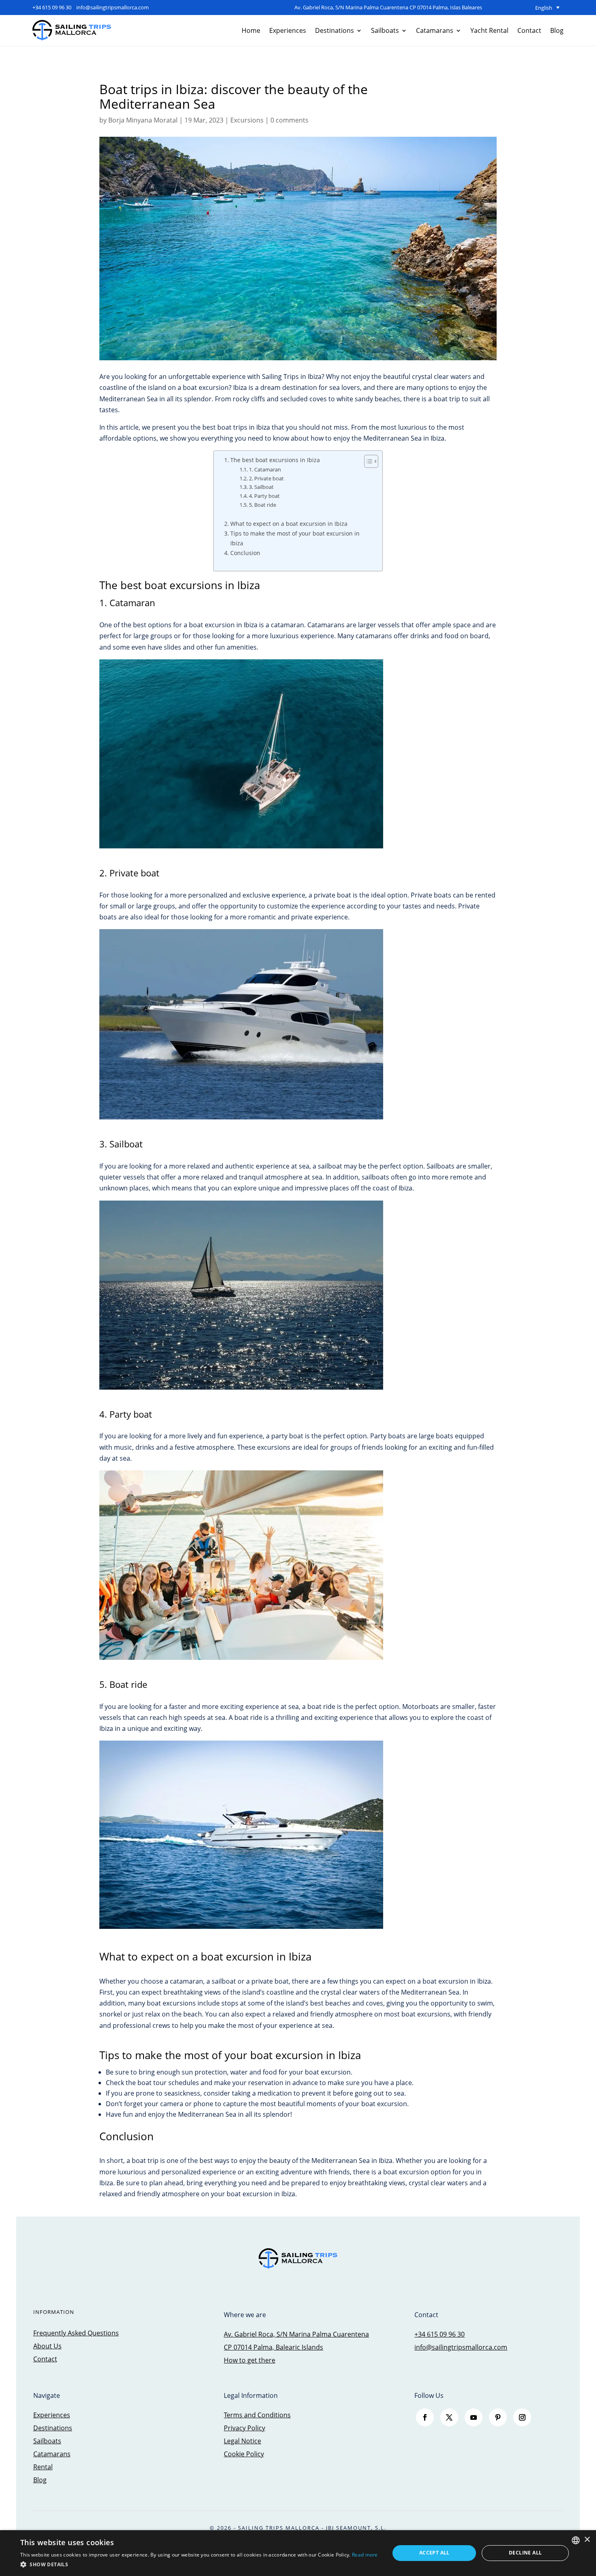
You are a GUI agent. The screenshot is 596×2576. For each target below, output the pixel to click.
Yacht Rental (489, 30)
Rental (43, 2467)
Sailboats (385, 30)
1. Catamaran (265, 469)
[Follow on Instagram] (522, 2417)
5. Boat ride (263, 505)
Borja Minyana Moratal (143, 120)
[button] (199, 2564)
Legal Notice (242, 2441)
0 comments (289, 120)
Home (251, 30)
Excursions (247, 120)
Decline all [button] (525, 2553)
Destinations (334, 30)
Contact (529, 30)
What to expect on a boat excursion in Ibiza (289, 524)
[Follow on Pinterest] (498, 2417)
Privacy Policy (244, 2428)
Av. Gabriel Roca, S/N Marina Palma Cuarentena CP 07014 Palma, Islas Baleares (388, 7)
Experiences (288, 30)
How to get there (250, 2360)
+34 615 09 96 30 (52, 7)
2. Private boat (266, 478)
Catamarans (435, 30)
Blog (557, 30)
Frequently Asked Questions (76, 2333)
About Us (47, 2346)
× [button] (587, 2540)
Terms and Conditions (257, 2415)
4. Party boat (264, 496)
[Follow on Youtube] (474, 2417)
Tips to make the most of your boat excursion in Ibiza (295, 538)
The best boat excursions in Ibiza (275, 460)
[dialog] (298, 2553)
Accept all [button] (434, 2553)
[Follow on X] (449, 2417)
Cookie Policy (244, 2454)
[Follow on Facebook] (425, 2417)
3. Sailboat (261, 487)
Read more (365, 2555)
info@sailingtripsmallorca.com (113, 7)
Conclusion (245, 553)
